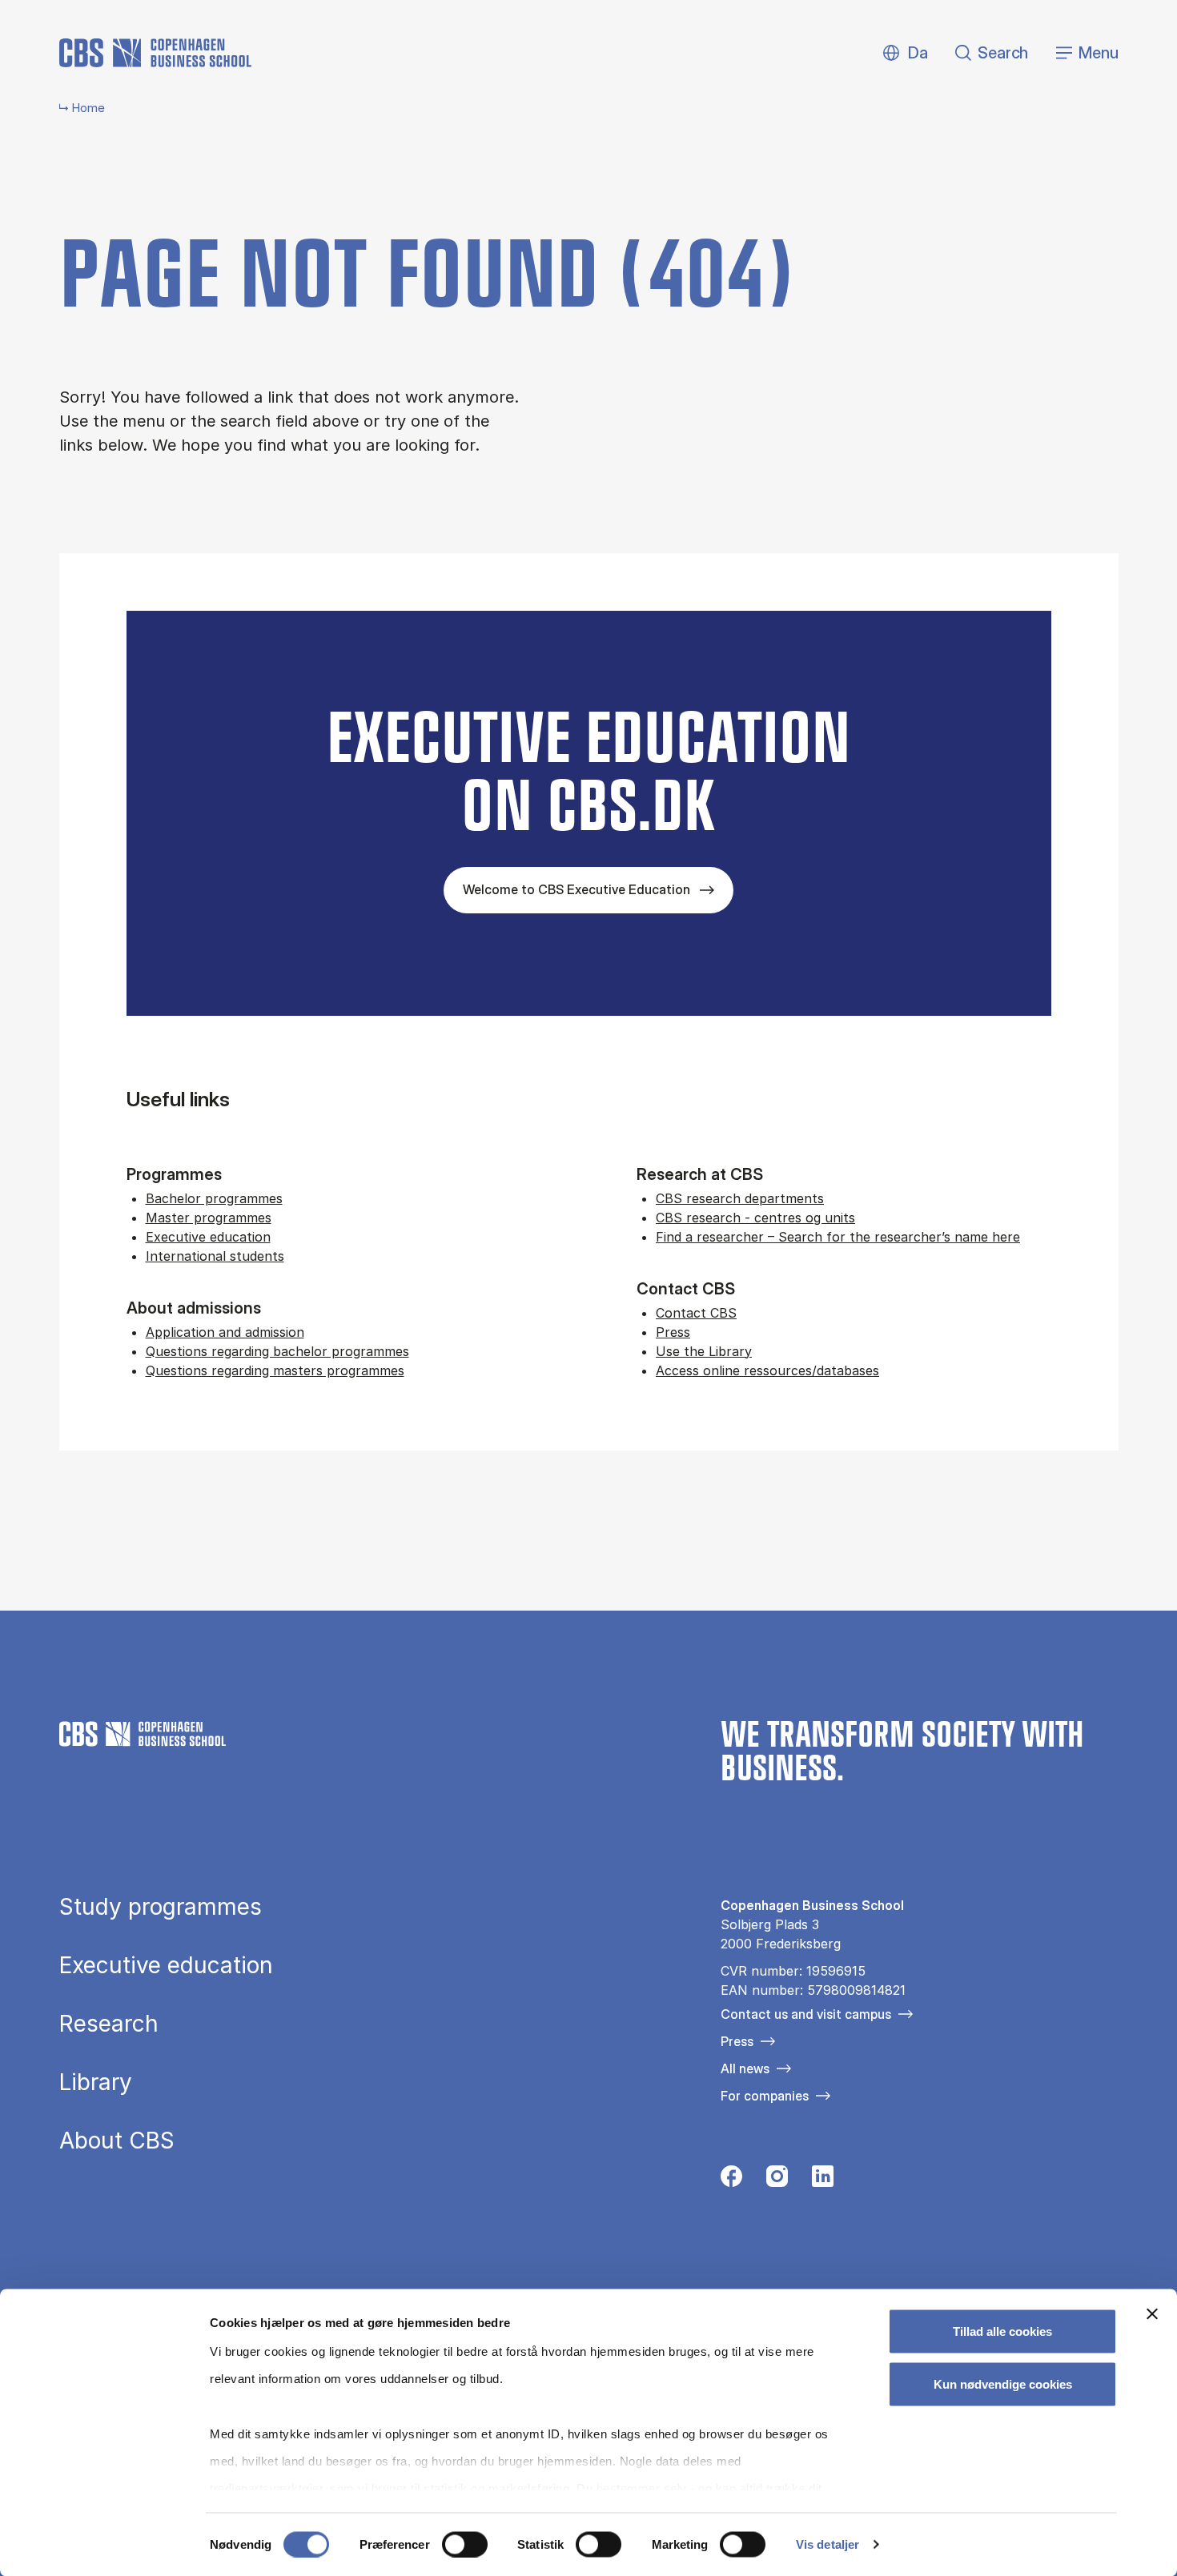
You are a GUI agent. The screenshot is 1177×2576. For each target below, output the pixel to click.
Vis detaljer (828, 2544)
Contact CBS (696, 1313)
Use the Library (704, 1351)
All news (745, 2068)
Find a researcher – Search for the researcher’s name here (838, 1237)
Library (96, 2082)
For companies (765, 2096)
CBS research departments (740, 1198)
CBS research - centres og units (755, 1218)
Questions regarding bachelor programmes (277, 1351)
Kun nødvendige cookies (1003, 2383)
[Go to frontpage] (155, 53)
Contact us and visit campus (806, 2014)
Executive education (208, 1237)
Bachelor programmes (214, 1198)
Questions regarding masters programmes (275, 1370)
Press (673, 1332)
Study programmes (161, 1907)
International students (215, 1256)
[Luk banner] (1152, 2314)
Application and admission (225, 1332)
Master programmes (209, 1218)
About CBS (117, 2141)
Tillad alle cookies (1002, 2331)
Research (109, 2024)
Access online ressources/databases (767, 1370)
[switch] (465, 2544)
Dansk (904, 53)
